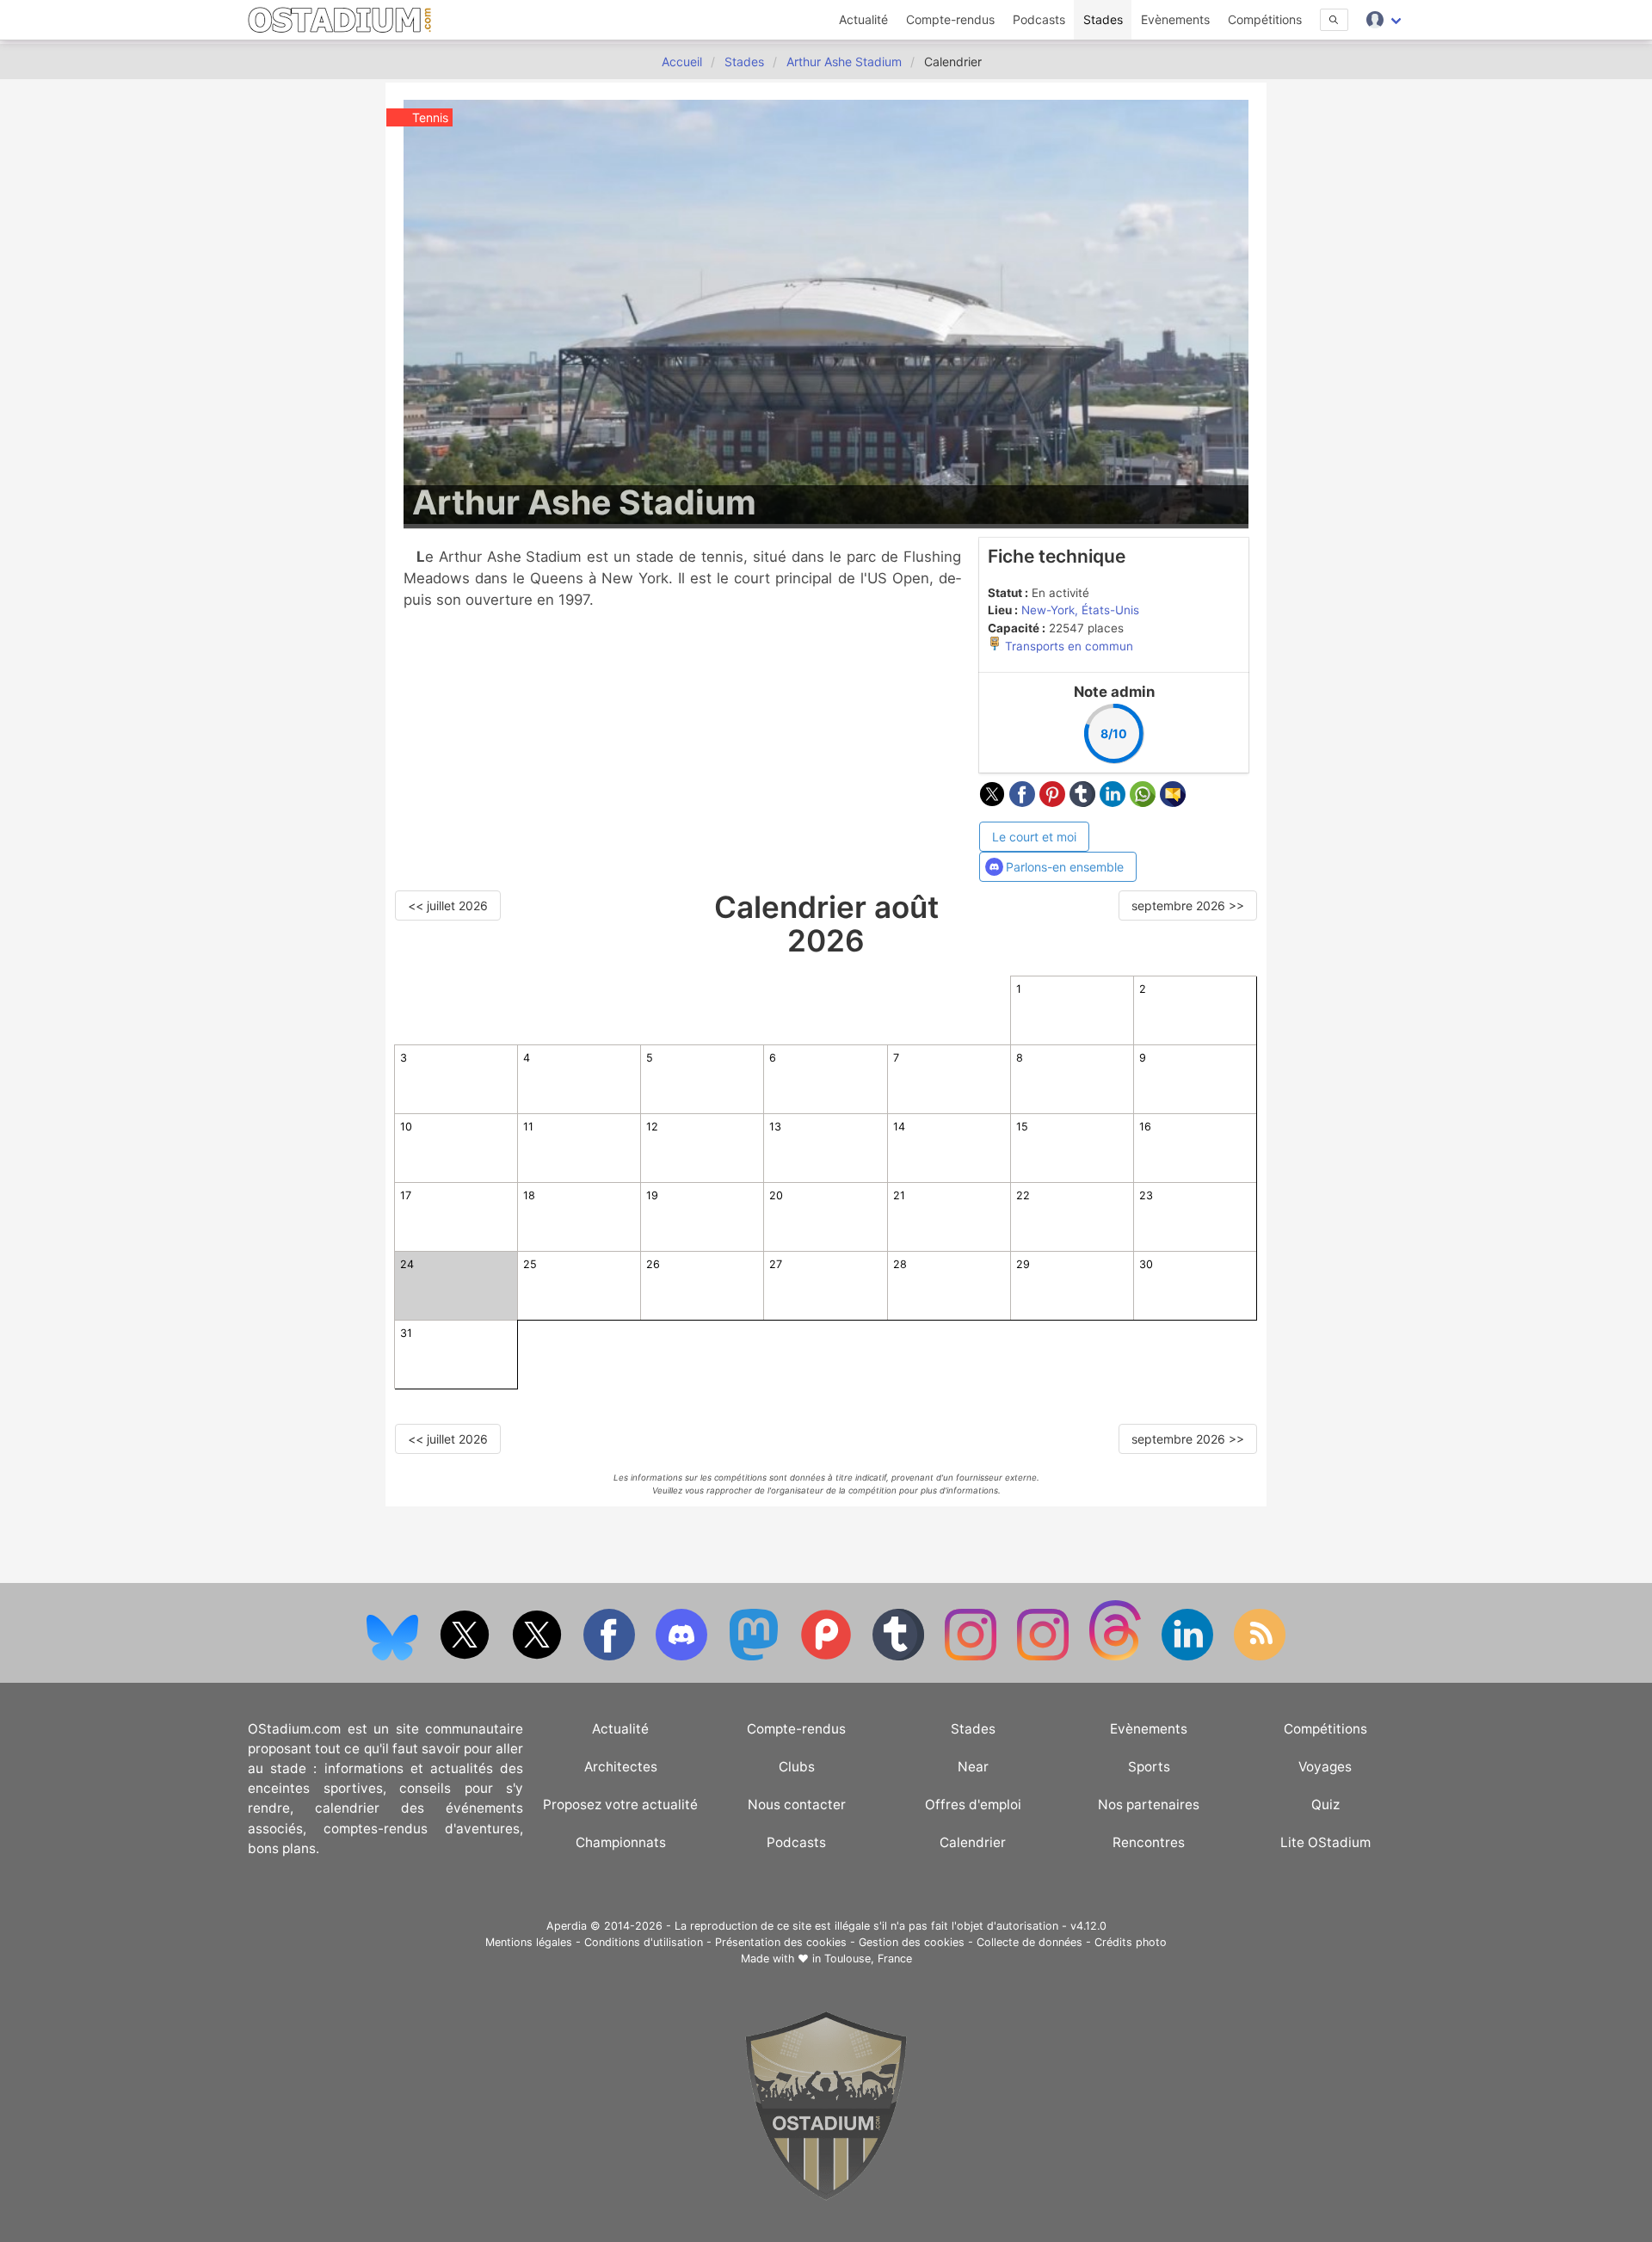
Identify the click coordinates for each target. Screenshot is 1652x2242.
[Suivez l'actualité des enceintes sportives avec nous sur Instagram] (1045, 1657)
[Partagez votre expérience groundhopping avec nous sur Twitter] (466, 1657)
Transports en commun (1067, 646)
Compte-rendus (950, 19)
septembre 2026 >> (1188, 905)
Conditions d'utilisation (644, 1942)
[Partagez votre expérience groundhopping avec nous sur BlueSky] (394, 1657)
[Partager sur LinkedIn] (1115, 802)
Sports (1149, 1767)
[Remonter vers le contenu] (826, 2196)
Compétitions (1265, 19)
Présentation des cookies (781, 1942)
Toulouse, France (868, 1959)
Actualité (863, 19)
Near (973, 1767)
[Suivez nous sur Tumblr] (900, 1657)
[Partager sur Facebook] (1024, 802)
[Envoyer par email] (1173, 802)
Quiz (1325, 1805)
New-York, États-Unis (1080, 610)
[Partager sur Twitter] (994, 802)
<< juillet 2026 (448, 905)
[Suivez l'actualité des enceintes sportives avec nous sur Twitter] (539, 1657)
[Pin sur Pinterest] (1054, 802)
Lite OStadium (1325, 1842)
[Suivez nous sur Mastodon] (755, 1657)
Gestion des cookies (912, 1942)
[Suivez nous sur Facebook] (611, 1657)
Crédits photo (1131, 1942)
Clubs (797, 1767)
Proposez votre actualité (620, 1805)
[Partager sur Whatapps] (1145, 802)
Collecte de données (1029, 1942)
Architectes (621, 1767)
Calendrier (973, 1842)
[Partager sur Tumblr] (1085, 802)
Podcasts (1039, 19)
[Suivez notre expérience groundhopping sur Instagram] (972, 1657)
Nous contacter (797, 1805)
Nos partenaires (1149, 1805)
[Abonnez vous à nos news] (1260, 1657)
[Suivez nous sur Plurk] (828, 1657)
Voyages (1325, 1767)
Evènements (1175, 19)
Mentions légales (529, 1942)
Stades (1103, 19)
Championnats (621, 1842)
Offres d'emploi (973, 1805)
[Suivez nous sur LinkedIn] (1189, 1657)
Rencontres (1149, 1842)
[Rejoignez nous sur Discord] (683, 1657)
